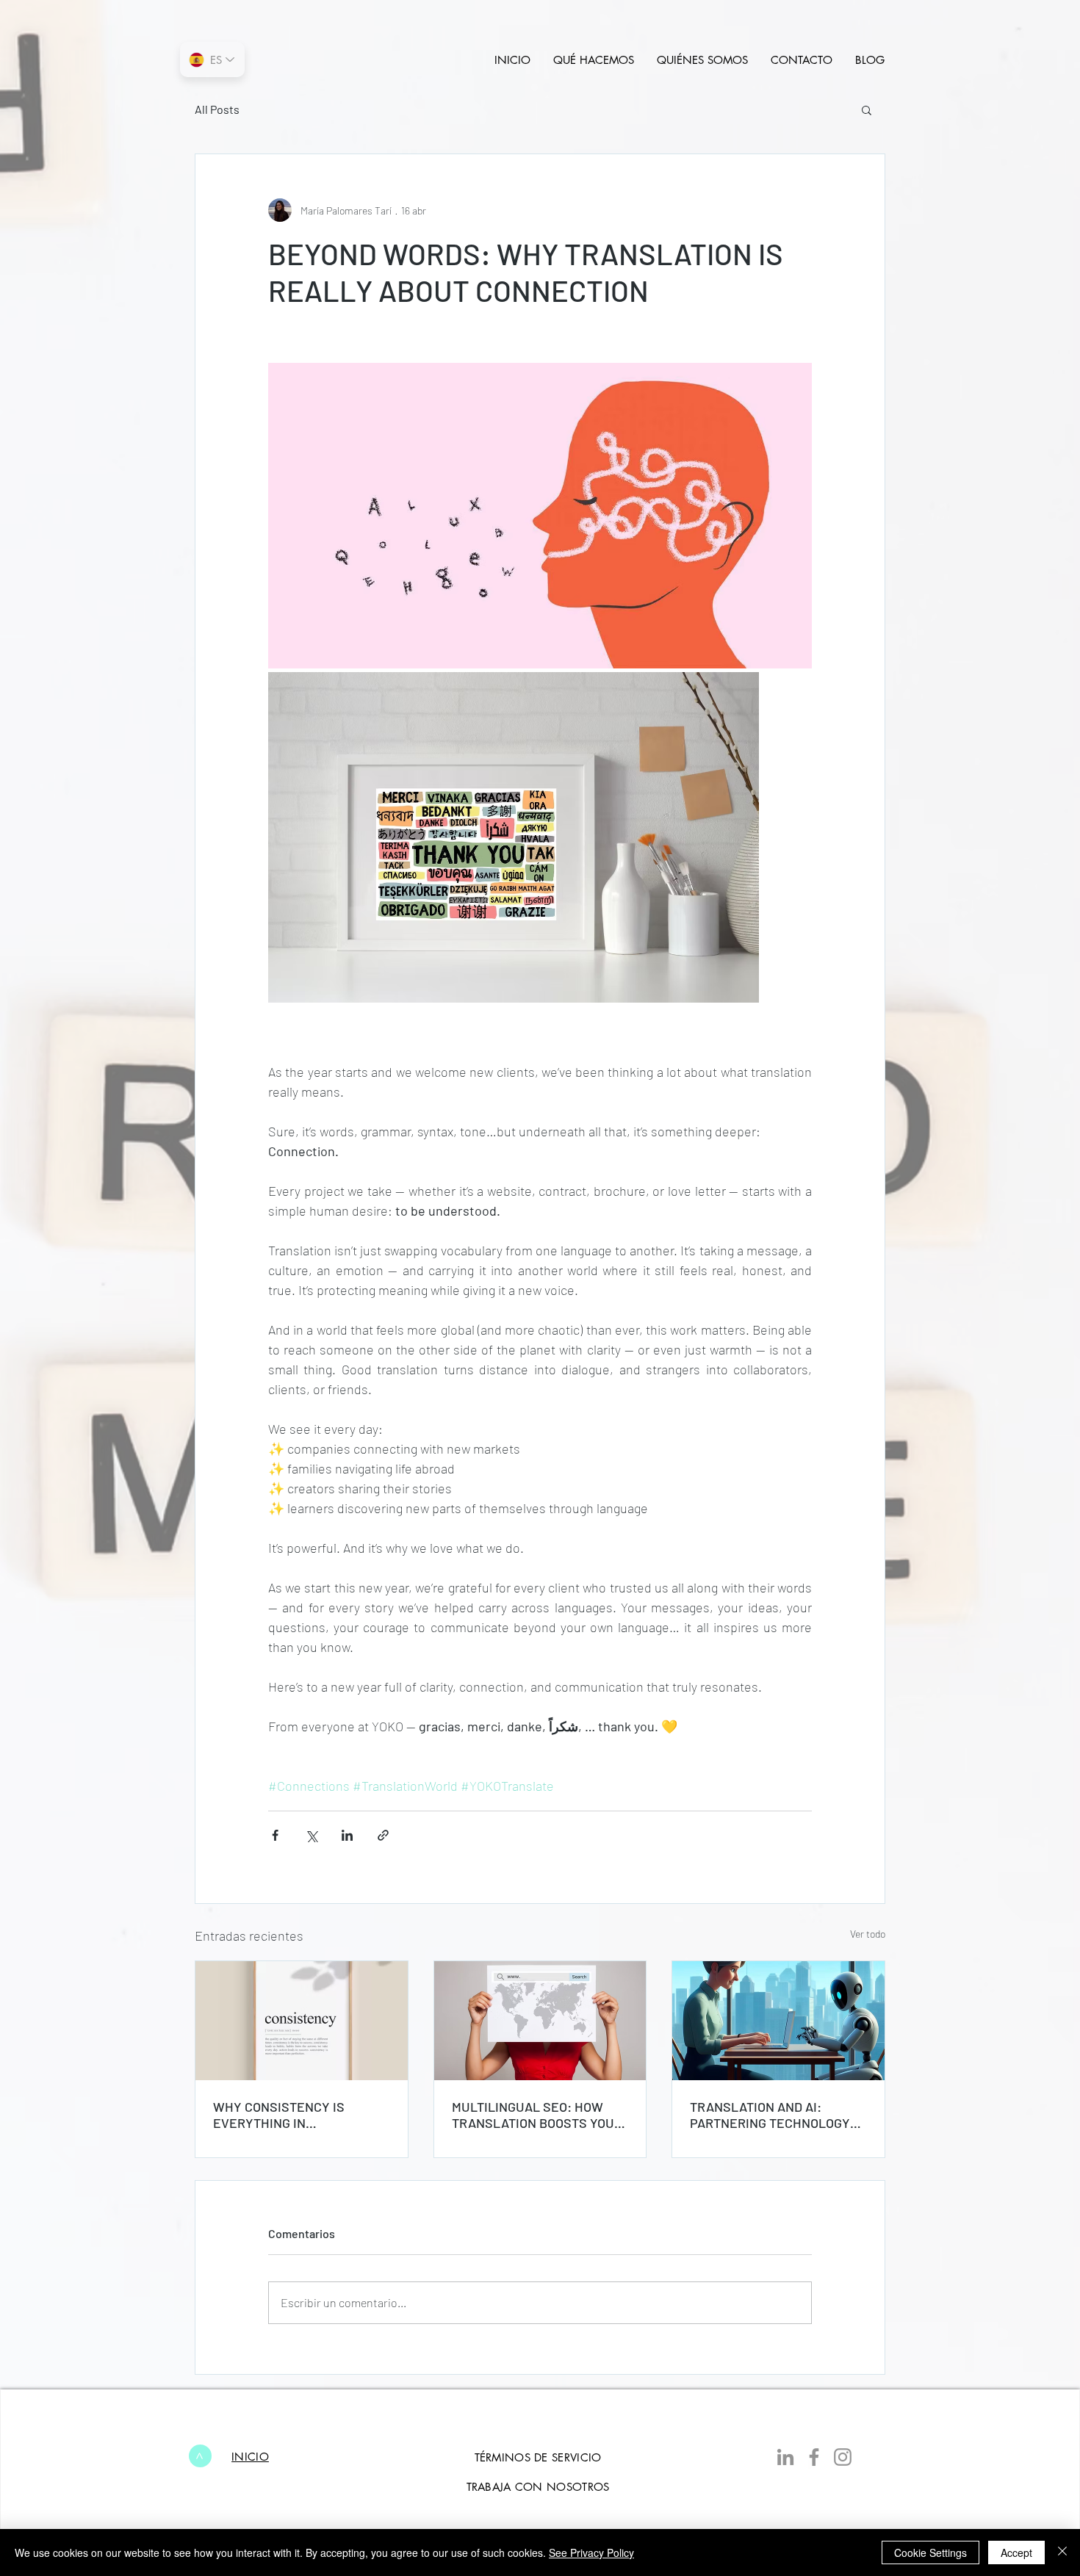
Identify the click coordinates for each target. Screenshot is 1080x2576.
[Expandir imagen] (540, 516)
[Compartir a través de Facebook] (275, 1835)
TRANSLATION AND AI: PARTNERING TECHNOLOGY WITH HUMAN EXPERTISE (770, 2115)
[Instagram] (843, 2457)
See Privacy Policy (591, 2552)
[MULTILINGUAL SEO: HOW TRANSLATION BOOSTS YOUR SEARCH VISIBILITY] (540, 2021)
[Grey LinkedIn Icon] (785, 2457)
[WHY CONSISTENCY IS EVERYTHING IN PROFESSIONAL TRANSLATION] (302, 2021)
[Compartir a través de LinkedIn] (347, 1835)
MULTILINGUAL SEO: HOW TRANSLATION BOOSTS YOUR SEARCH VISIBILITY (537, 2115)
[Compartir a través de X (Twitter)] (311, 1835)
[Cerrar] (1062, 2552)
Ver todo (868, 1934)
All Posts (217, 109)
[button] (867, 109)
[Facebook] (814, 2457)
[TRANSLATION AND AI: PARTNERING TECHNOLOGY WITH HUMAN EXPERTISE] (778, 2021)
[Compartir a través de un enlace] (383, 1835)
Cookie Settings (930, 2552)
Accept (1016, 2552)
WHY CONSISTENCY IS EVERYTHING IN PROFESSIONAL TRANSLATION (279, 2115)
